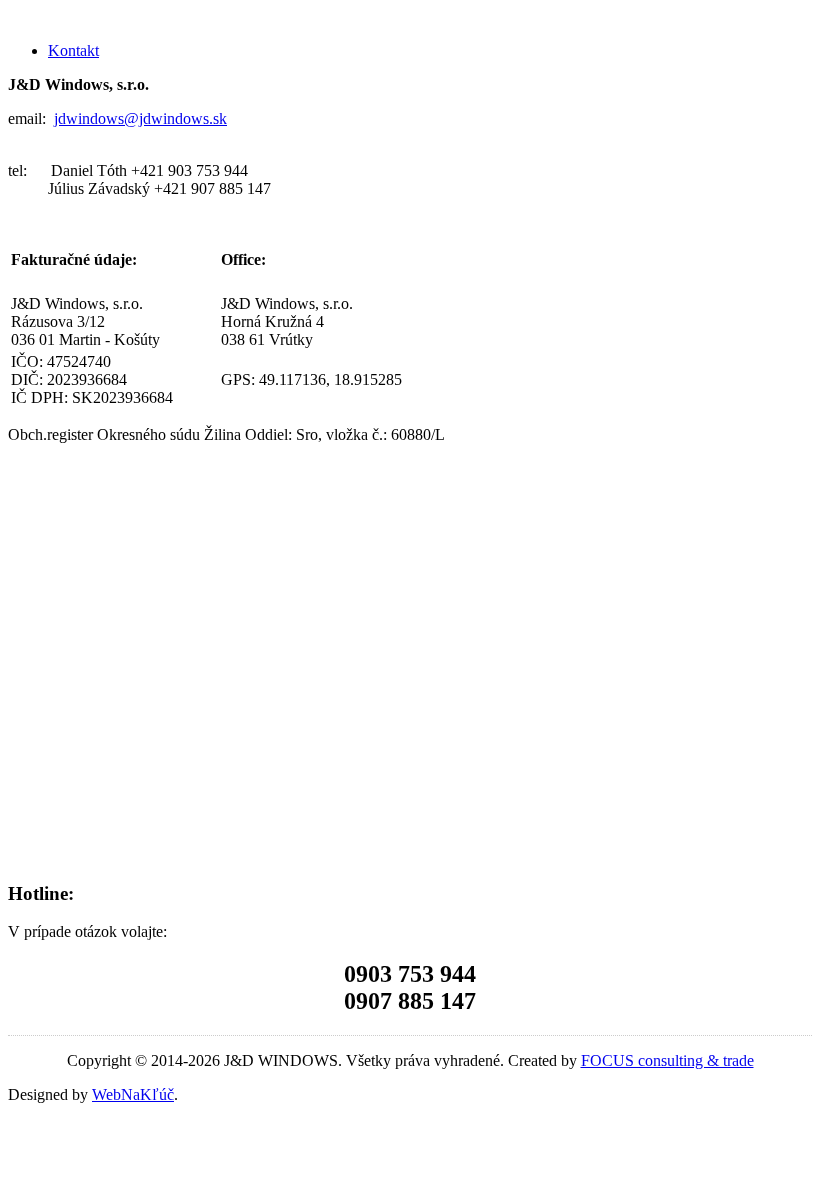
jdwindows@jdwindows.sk (140, 118)
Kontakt (73, 50)
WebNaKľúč (133, 1094)
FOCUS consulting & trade (667, 1060)
